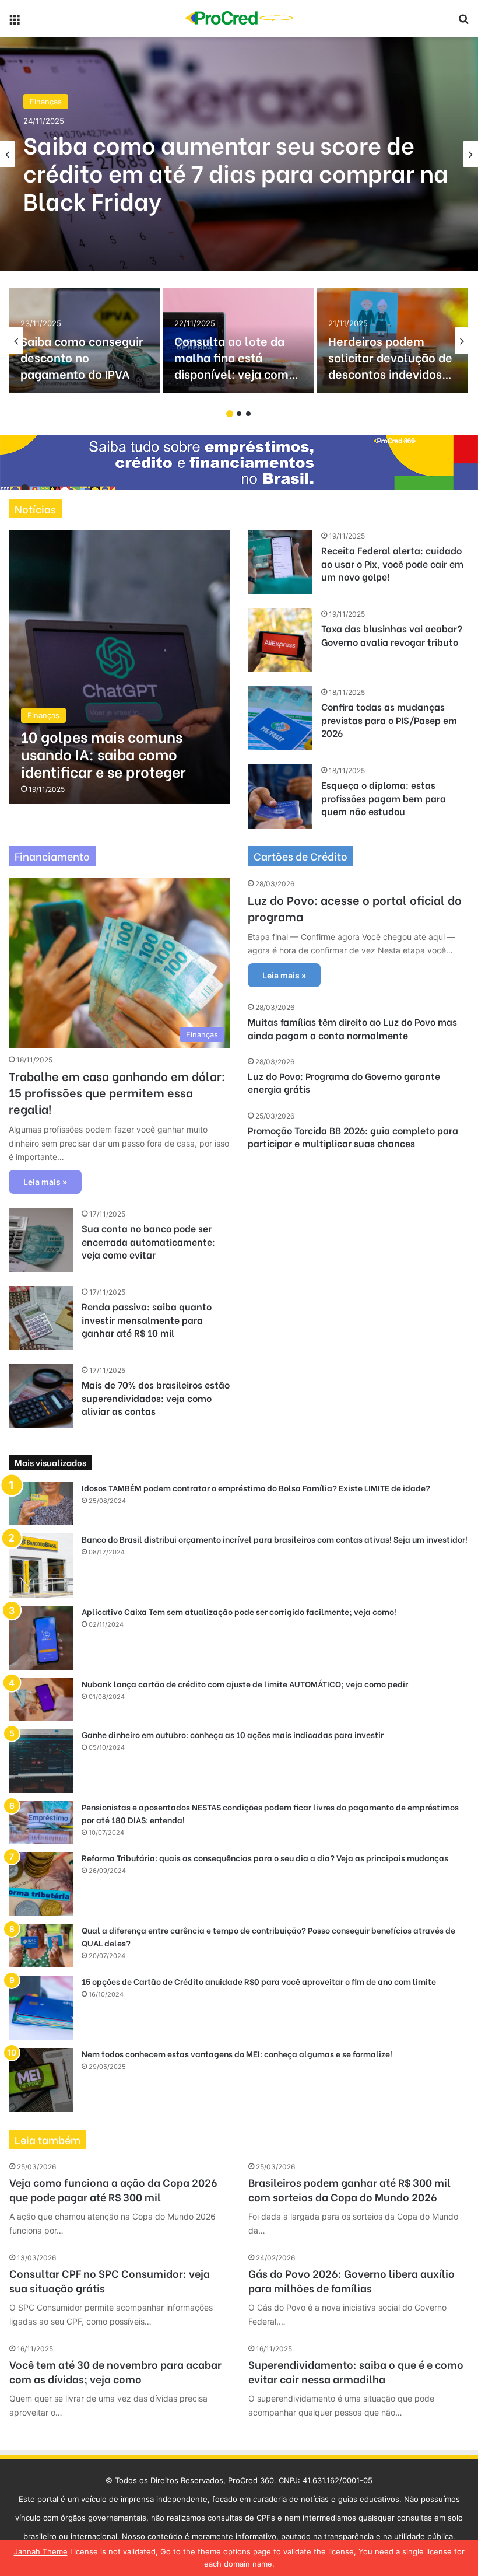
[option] (239, 154)
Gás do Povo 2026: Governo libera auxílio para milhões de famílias (352, 2280)
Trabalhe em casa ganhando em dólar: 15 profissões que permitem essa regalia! (117, 1092)
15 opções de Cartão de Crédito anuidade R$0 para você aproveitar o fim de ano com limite (259, 1981)
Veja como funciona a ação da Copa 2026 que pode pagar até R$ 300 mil (113, 2189)
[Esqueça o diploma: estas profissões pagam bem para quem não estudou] (280, 796)
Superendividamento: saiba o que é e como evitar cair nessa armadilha (356, 2371)
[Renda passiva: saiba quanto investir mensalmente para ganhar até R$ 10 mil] (41, 1318)
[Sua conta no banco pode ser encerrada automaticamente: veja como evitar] (41, 1240)
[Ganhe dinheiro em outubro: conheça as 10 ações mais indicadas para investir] (41, 1761)
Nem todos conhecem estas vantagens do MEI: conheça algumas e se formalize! (237, 2054)
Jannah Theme (41, 2551)
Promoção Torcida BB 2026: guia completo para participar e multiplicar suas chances (353, 1136)
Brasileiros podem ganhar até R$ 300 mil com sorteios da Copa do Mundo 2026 (349, 2189)
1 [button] (230, 414)
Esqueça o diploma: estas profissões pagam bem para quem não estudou (384, 798)
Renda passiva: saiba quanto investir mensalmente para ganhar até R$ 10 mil (147, 1319)
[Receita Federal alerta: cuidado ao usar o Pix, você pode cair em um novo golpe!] (280, 562)
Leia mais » (45, 1182)
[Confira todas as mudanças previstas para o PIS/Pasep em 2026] (280, 718)
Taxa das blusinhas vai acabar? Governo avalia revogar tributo (392, 635)
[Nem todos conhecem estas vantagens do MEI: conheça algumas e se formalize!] (41, 2080)
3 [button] (248, 414)
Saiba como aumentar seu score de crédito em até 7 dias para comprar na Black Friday (236, 172)
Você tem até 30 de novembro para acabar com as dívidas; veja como (115, 2371)
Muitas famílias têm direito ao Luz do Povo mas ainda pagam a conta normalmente (352, 1028)
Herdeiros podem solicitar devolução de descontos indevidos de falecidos (390, 365)
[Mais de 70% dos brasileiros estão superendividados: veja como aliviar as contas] (41, 1396)
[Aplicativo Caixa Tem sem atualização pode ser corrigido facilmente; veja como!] (41, 1638)
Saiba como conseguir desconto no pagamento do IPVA (82, 357)
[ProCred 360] (239, 18)
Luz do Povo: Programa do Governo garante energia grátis (344, 1082)
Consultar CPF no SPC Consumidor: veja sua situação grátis (110, 2280)
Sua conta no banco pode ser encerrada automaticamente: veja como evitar (148, 1241)
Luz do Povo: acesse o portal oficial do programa (355, 908)
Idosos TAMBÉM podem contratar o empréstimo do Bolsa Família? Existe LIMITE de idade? (256, 1488)
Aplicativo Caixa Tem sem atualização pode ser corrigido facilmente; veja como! (239, 1611)
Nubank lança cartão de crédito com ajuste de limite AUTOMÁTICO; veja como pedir (245, 1684)
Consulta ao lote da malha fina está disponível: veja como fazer (235, 365)
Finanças (46, 102)
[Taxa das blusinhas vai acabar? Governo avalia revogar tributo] (280, 640)
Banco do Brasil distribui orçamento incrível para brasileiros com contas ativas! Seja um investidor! (275, 1539)
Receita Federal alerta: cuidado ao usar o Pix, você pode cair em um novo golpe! (392, 563)
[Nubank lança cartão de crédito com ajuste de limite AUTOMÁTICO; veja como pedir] (41, 1699)
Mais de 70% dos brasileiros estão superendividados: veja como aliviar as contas (156, 1397)
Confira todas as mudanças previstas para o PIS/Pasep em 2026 (389, 719)
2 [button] (239, 414)
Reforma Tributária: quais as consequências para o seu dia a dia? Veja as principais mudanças (265, 1857)
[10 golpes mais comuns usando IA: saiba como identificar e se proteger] (119, 667)
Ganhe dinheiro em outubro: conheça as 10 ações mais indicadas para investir (233, 1734)
